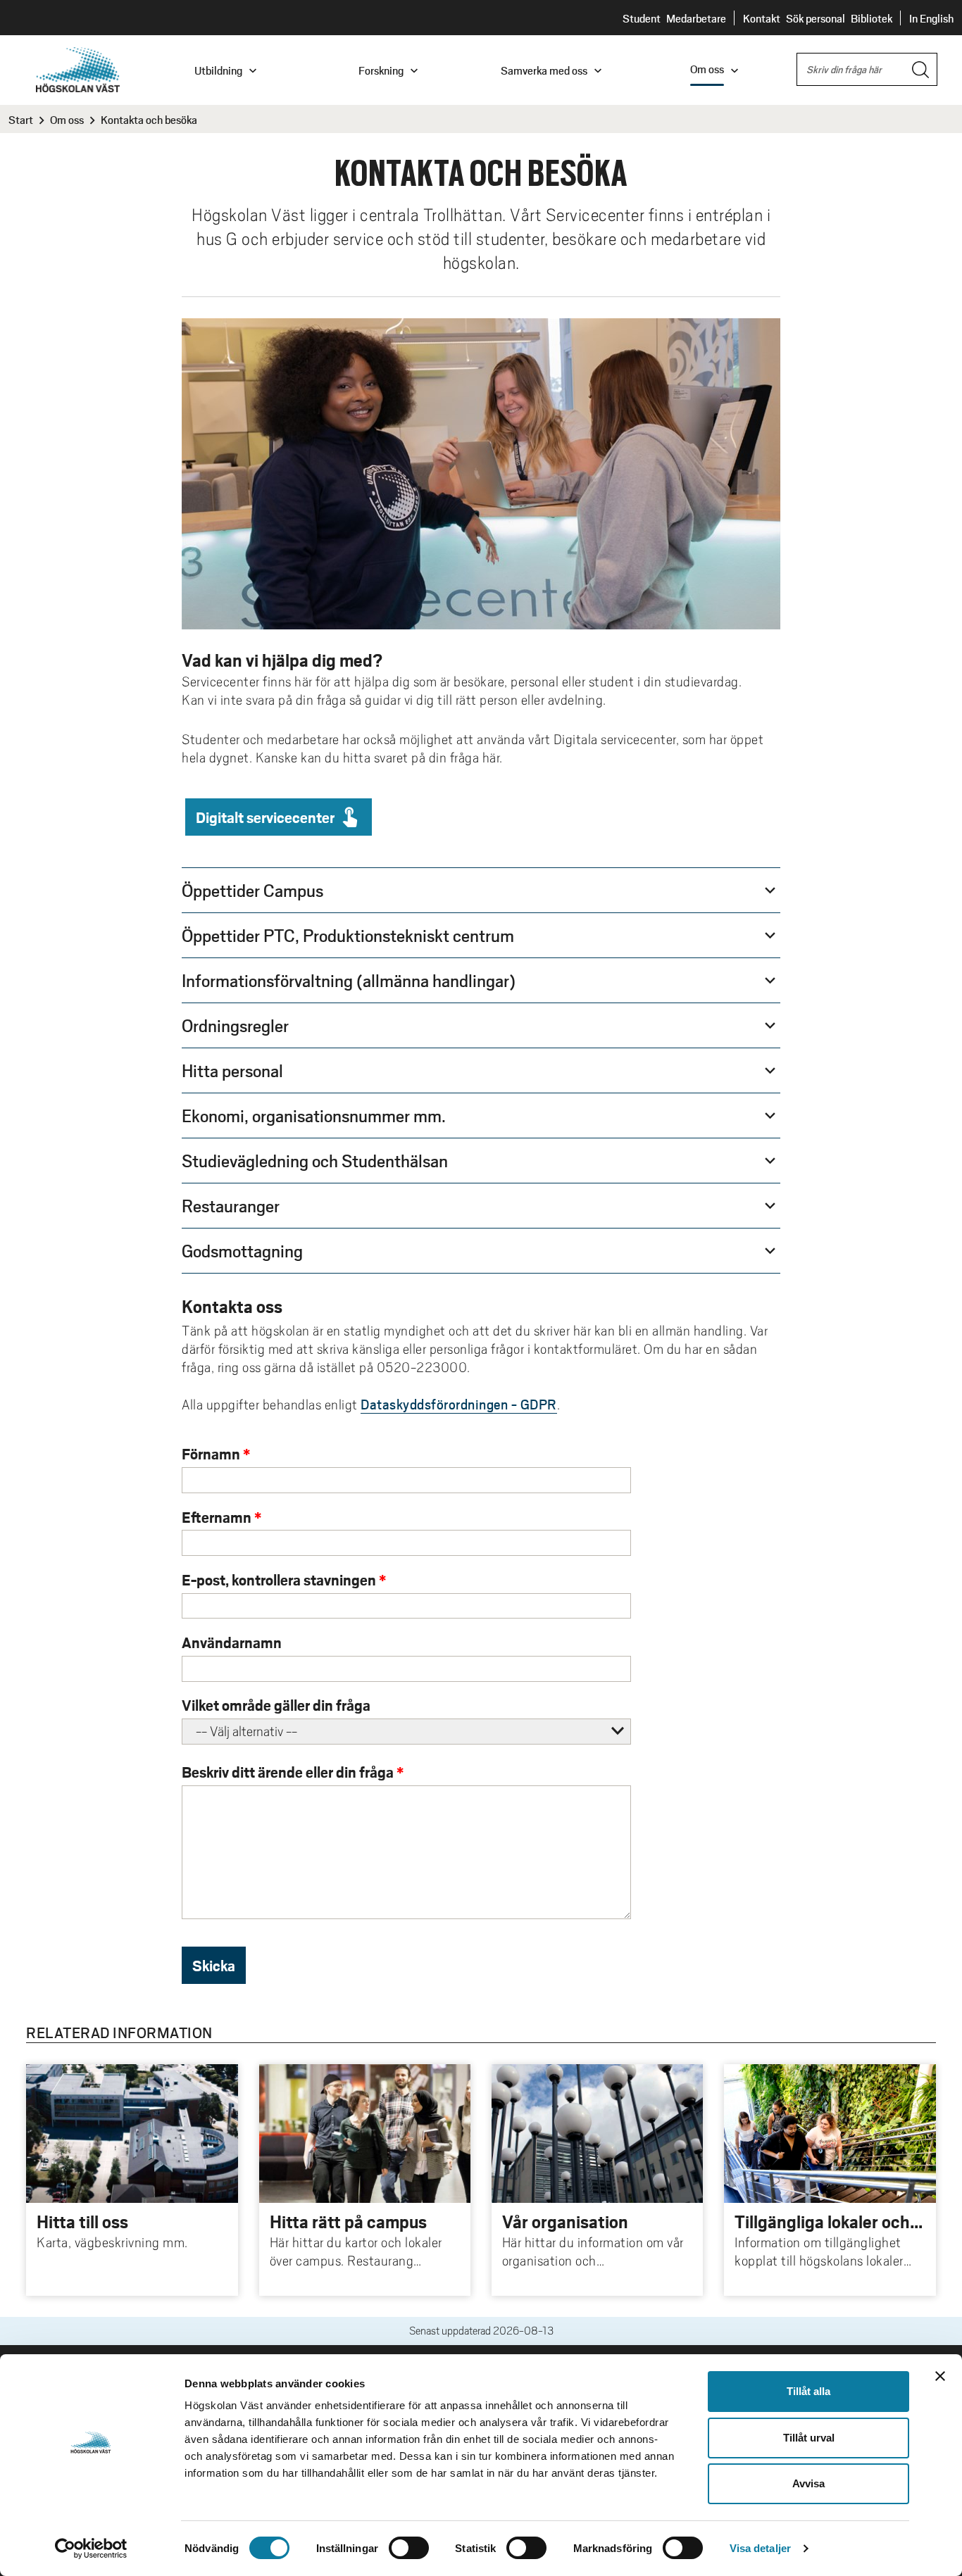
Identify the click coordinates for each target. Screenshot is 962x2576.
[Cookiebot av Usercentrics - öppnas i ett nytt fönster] (91, 2549)
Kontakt (762, 18)
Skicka (214, 1965)
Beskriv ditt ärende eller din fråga (288, 1772)
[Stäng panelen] (940, 2376)
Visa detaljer (760, 2548)
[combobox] (867, 69)
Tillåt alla (808, 2391)
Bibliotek (872, 18)
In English (931, 18)
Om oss (67, 119)
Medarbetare (696, 18)
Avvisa (808, 2483)
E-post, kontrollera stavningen (279, 1579)
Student (642, 18)
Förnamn (211, 1453)
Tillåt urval (809, 2438)
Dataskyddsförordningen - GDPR (459, 1404)
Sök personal (816, 18)
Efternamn (217, 1517)
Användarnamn (232, 1642)
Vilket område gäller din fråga (276, 1705)
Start (21, 119)
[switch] (409, 2548)
